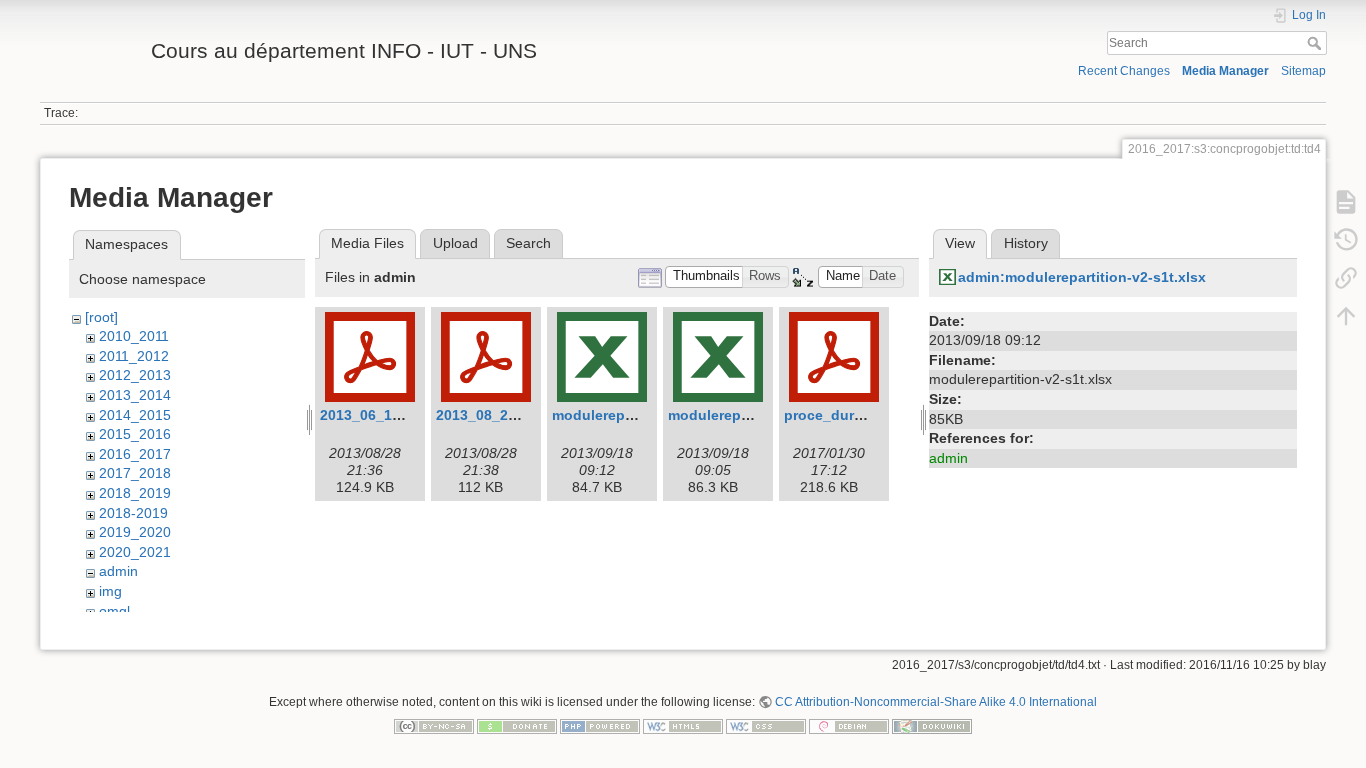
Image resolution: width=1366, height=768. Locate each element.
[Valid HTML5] (683, 725)
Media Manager (1225, 71)
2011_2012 (134, 356)
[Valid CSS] (766, 725)
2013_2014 (135, 395)
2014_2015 (135, 415)
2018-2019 (133, 513)
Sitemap (1303, 71)
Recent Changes (1124, 71)
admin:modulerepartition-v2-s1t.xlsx (1082, 277)
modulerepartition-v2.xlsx (755, 415)
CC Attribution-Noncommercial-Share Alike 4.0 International (936, 702)
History (1026, 243)
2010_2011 (134, 336)
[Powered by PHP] (600, 725)
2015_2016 (135, 434)
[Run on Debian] (849, 725)
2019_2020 (135, 532)
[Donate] (517, 725)
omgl (114, 611)
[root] (101, 317)
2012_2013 (135, 375)
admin (118, 571)
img (110, 591)
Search (1316, 43)
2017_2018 (135, 473)
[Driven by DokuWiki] (932, 725)
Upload (455, 243)
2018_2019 (135, 493)
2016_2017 (135, 454)
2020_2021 (135, 552)
